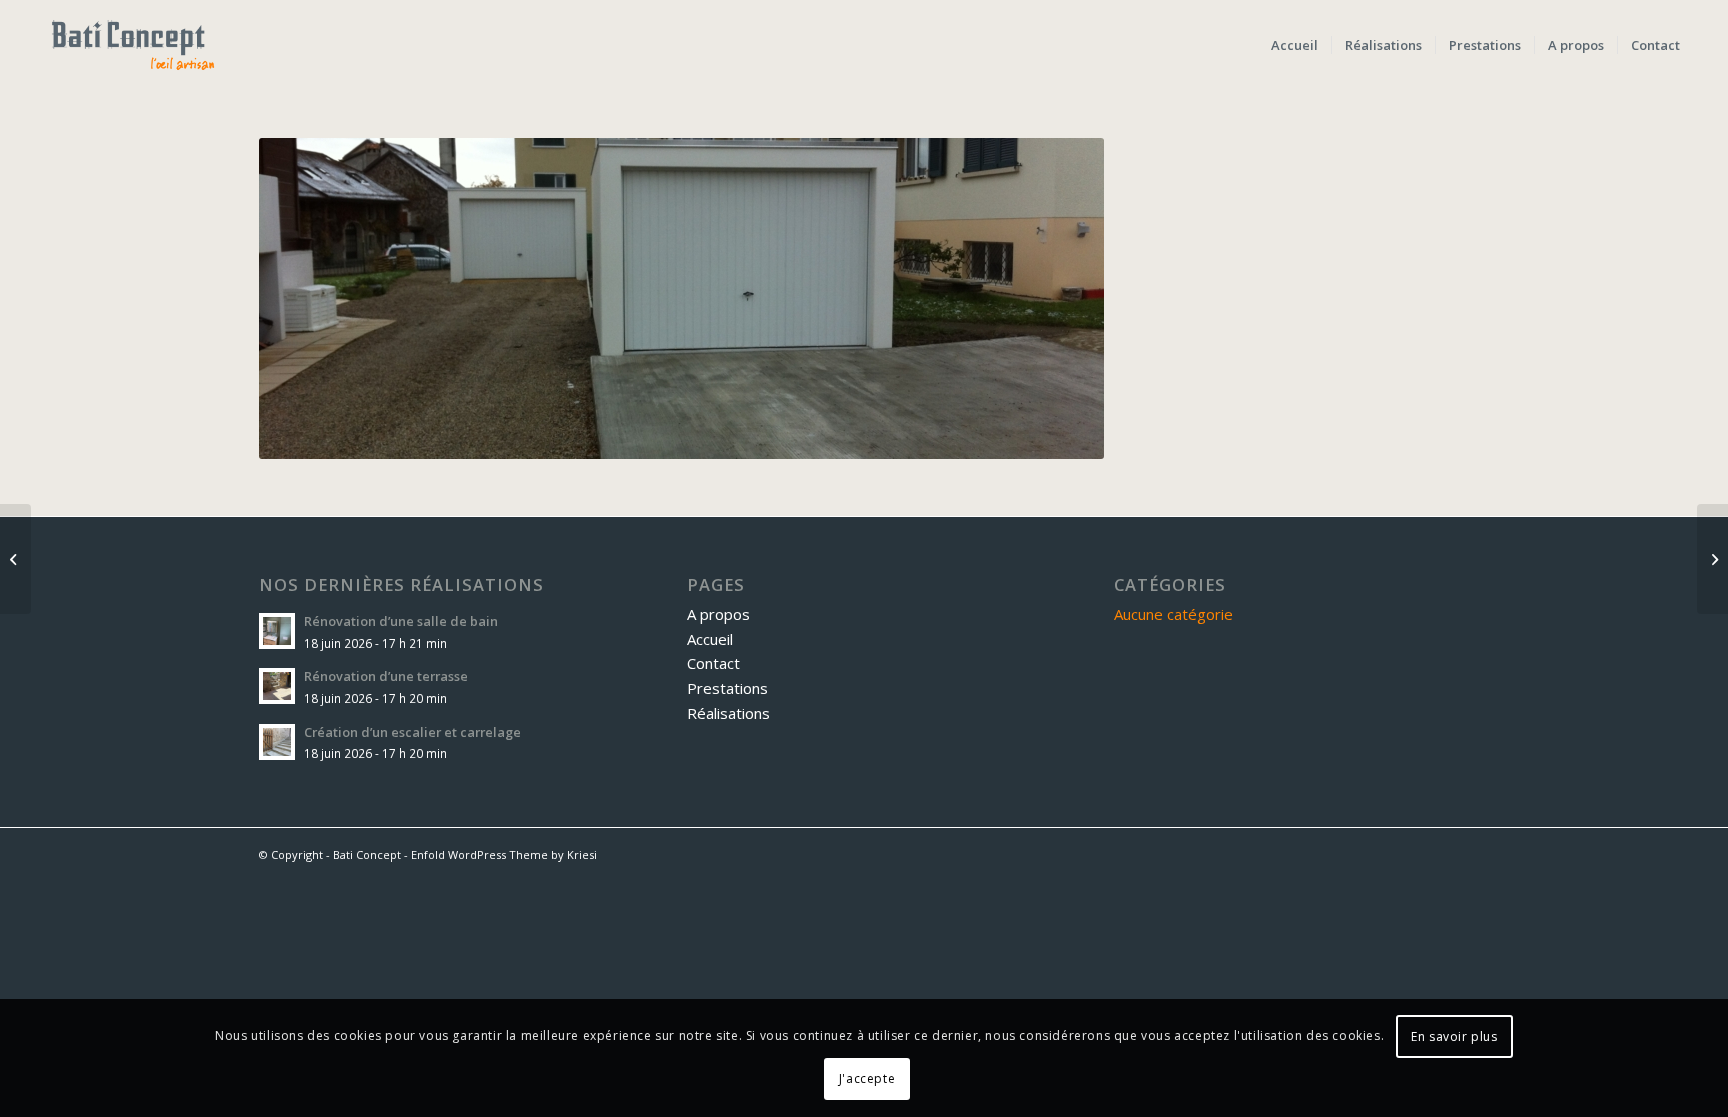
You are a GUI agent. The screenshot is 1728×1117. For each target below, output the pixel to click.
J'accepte (867, 1078)
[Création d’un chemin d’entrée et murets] (15, 559)
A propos (718, 614)
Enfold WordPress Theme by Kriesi (504, 854)
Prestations (727, 688)
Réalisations (728, 713)
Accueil (710, 639)
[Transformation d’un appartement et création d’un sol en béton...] (1712, 559)
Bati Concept (367, 854)
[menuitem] (1294, 45)
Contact (713, 663)
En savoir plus (1454, 1036)
